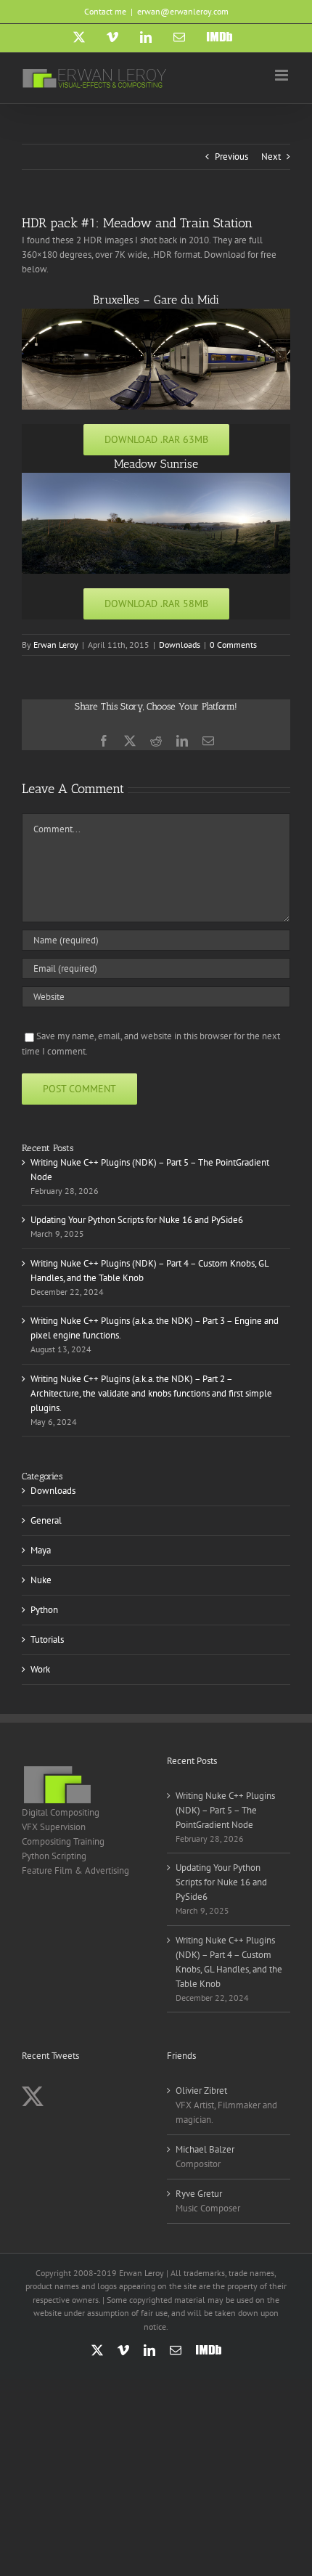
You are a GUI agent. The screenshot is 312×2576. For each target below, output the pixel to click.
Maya (41, 1550)
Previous (231, 157)
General (46, 1520)
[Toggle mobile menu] (283, 75)
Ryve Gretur (199, 2194)
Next (271, 157)
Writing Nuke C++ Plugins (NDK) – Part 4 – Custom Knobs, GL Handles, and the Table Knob (229, 1962)
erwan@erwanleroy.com (183, 11)
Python (44, 1610)
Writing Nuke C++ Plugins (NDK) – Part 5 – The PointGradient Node (225, 1810)
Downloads (180, 645)
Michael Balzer (205, 2149)
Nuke (41, 1580)
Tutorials (47, 1640)
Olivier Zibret (201, 2091)
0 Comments (233, 645)
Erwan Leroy (56, 645)
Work (40, 1669)
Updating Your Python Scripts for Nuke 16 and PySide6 (137, 1220)
